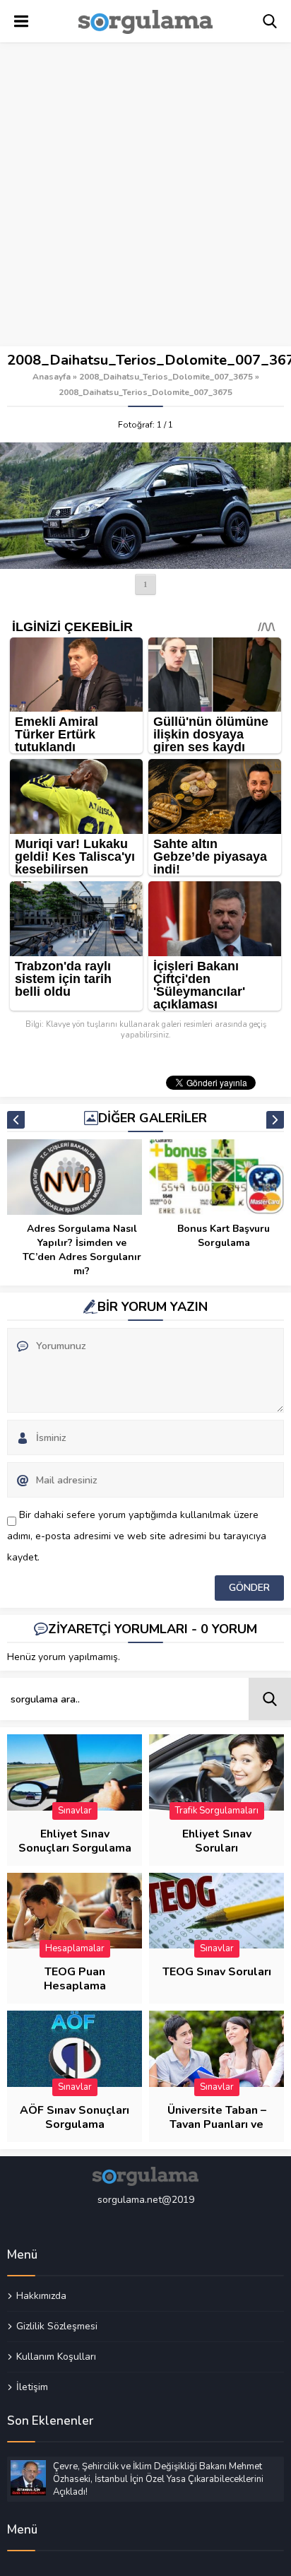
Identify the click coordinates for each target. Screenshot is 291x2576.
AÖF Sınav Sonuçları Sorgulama (75, 2117)
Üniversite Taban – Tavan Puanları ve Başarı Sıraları (217, 2124)
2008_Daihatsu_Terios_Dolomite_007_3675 (166, 377)
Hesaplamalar (75, 1948)
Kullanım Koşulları (56, 2356)
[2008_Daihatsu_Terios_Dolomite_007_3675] (145, 506)
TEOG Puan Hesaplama (75, 1979)
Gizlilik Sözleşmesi (57, 2326)
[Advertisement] (145, 195)
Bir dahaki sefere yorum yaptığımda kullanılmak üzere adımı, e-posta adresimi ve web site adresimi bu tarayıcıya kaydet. (137, 1536)
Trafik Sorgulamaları (217, 1811)
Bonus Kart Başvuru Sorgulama (224, 1236)
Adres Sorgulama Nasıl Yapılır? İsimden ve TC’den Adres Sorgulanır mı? (82, 1250)
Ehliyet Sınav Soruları (217, 1841)
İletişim (32, 2387)
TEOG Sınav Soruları (217, 1972)
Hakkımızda (41, 2296)
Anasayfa (52, 377)
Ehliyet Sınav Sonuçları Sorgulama (75, 1841)
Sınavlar (75, 1811)
